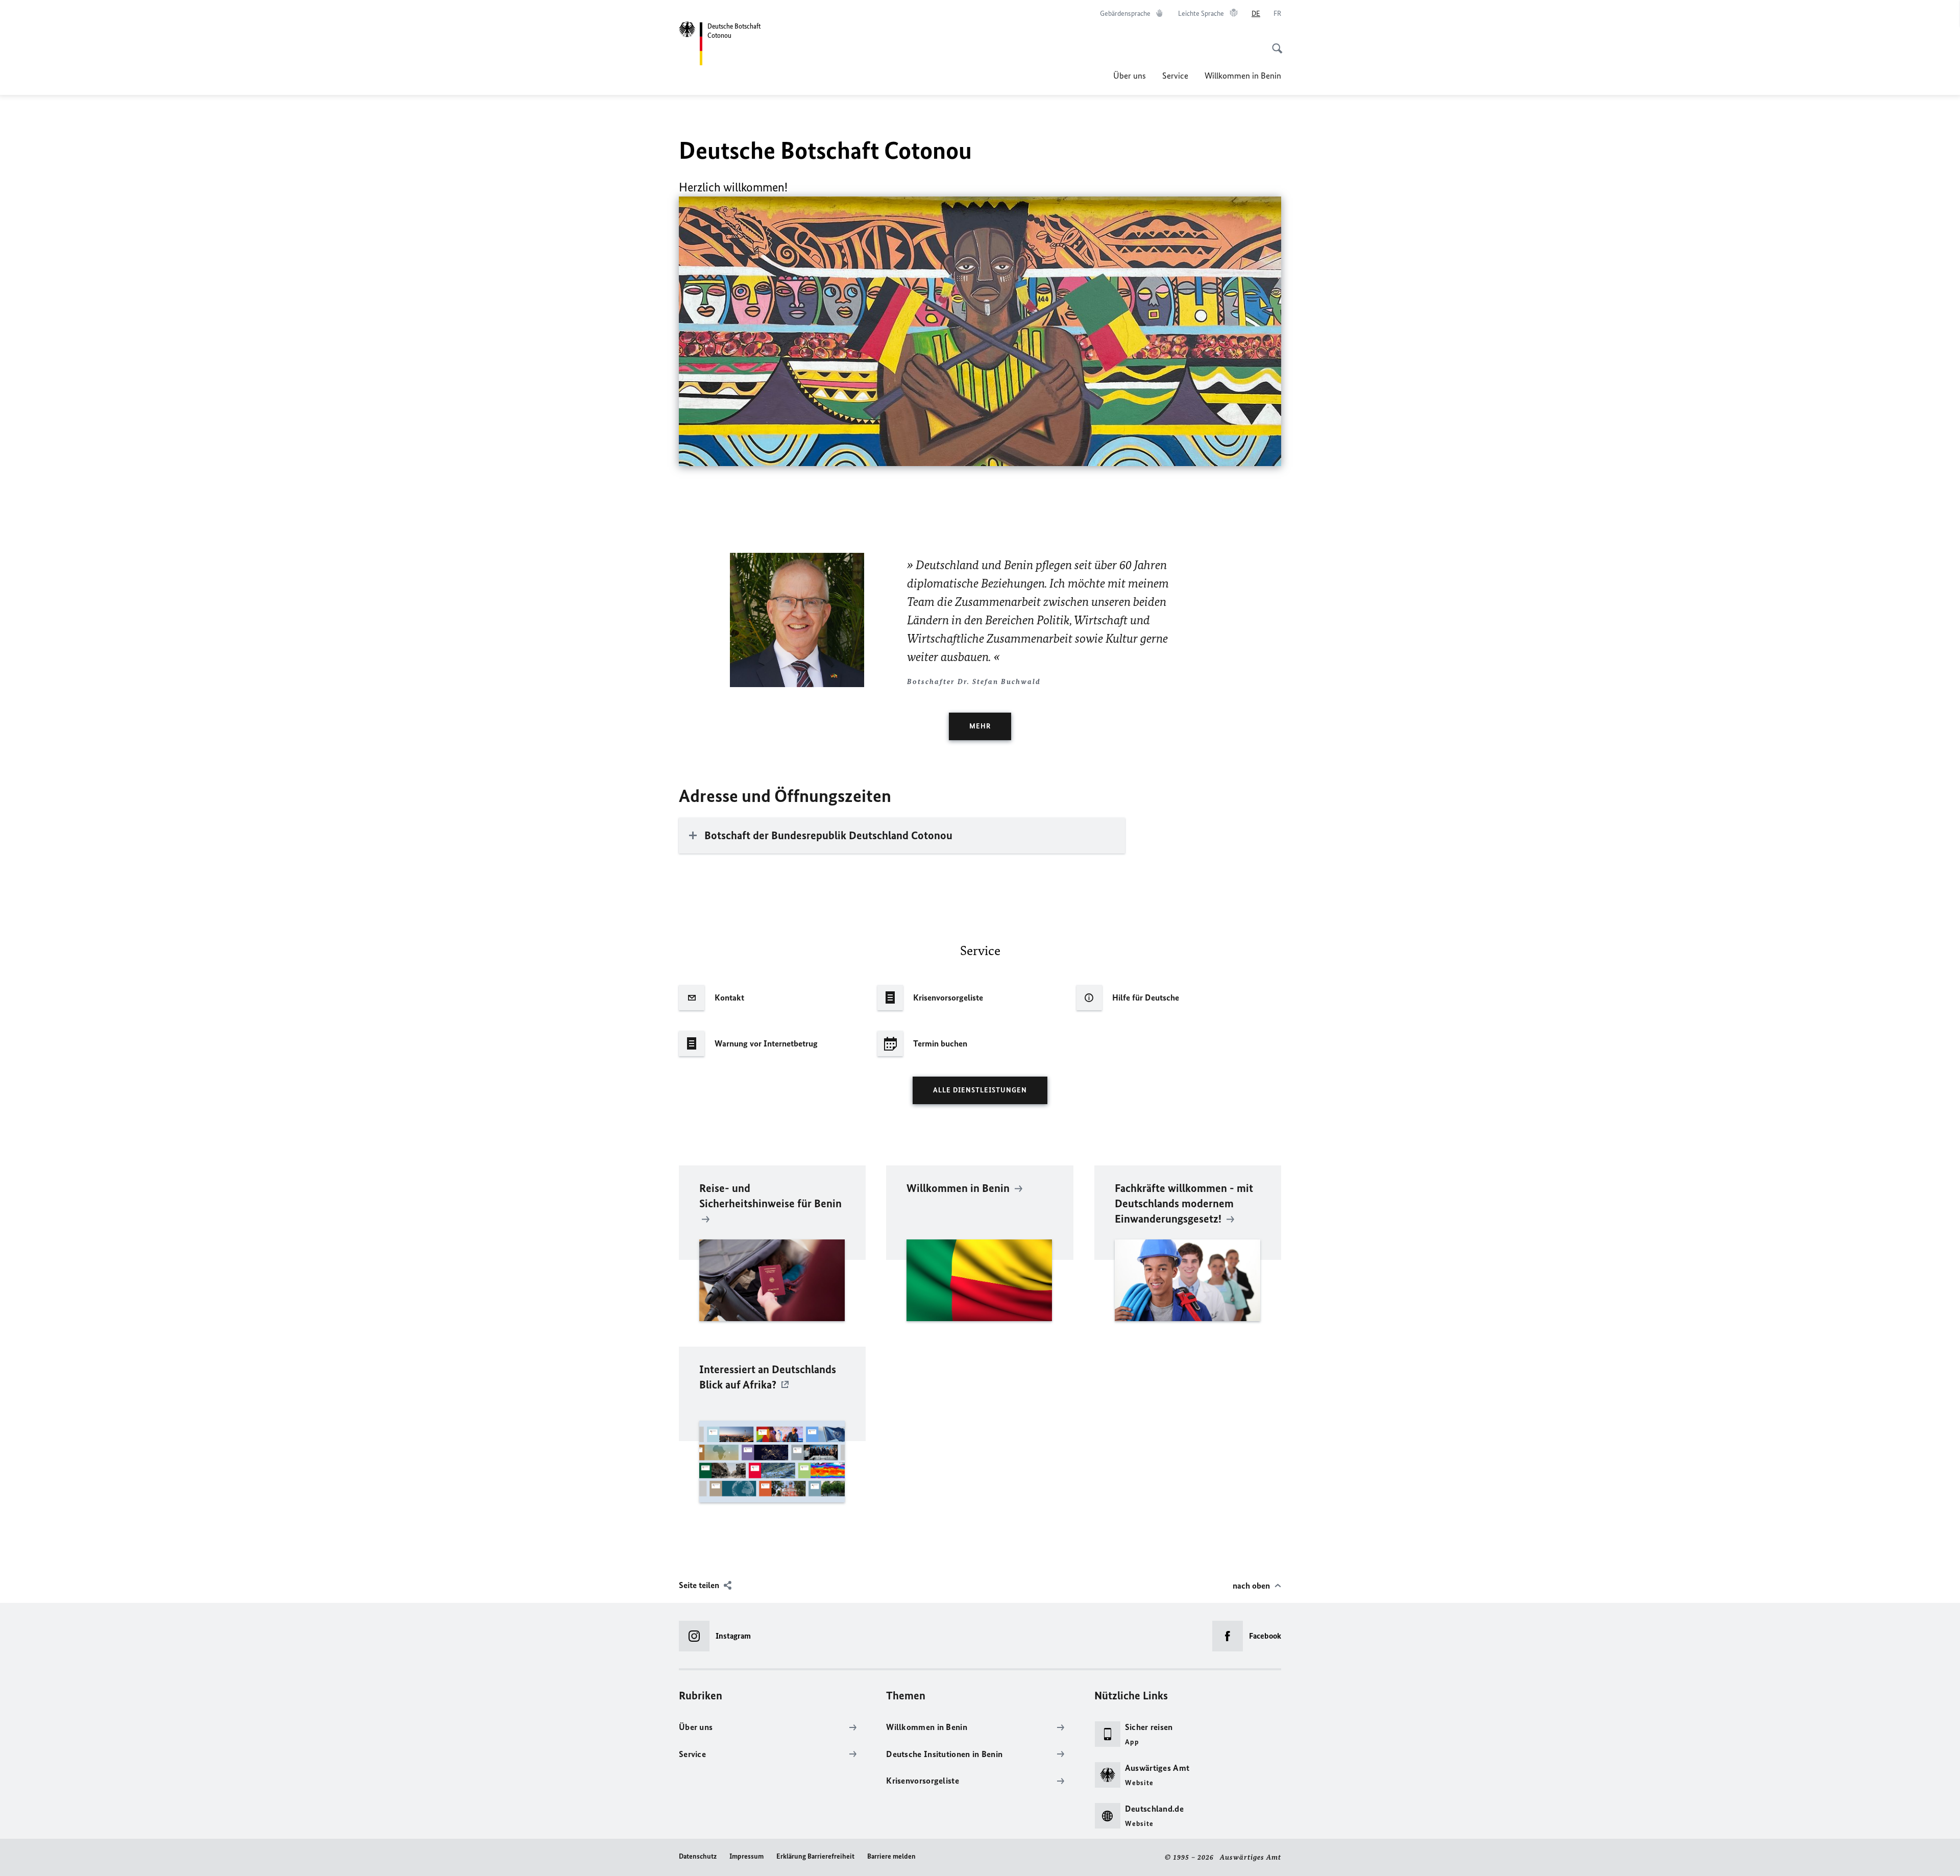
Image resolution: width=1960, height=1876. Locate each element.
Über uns (1130, 76)
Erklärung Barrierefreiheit (815, 1856)
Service (1175, 76)
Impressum (746, 1856)
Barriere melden (891, 1856)
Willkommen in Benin (1243, 76)
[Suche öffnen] (1274, 43)
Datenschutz (698, 1856)
